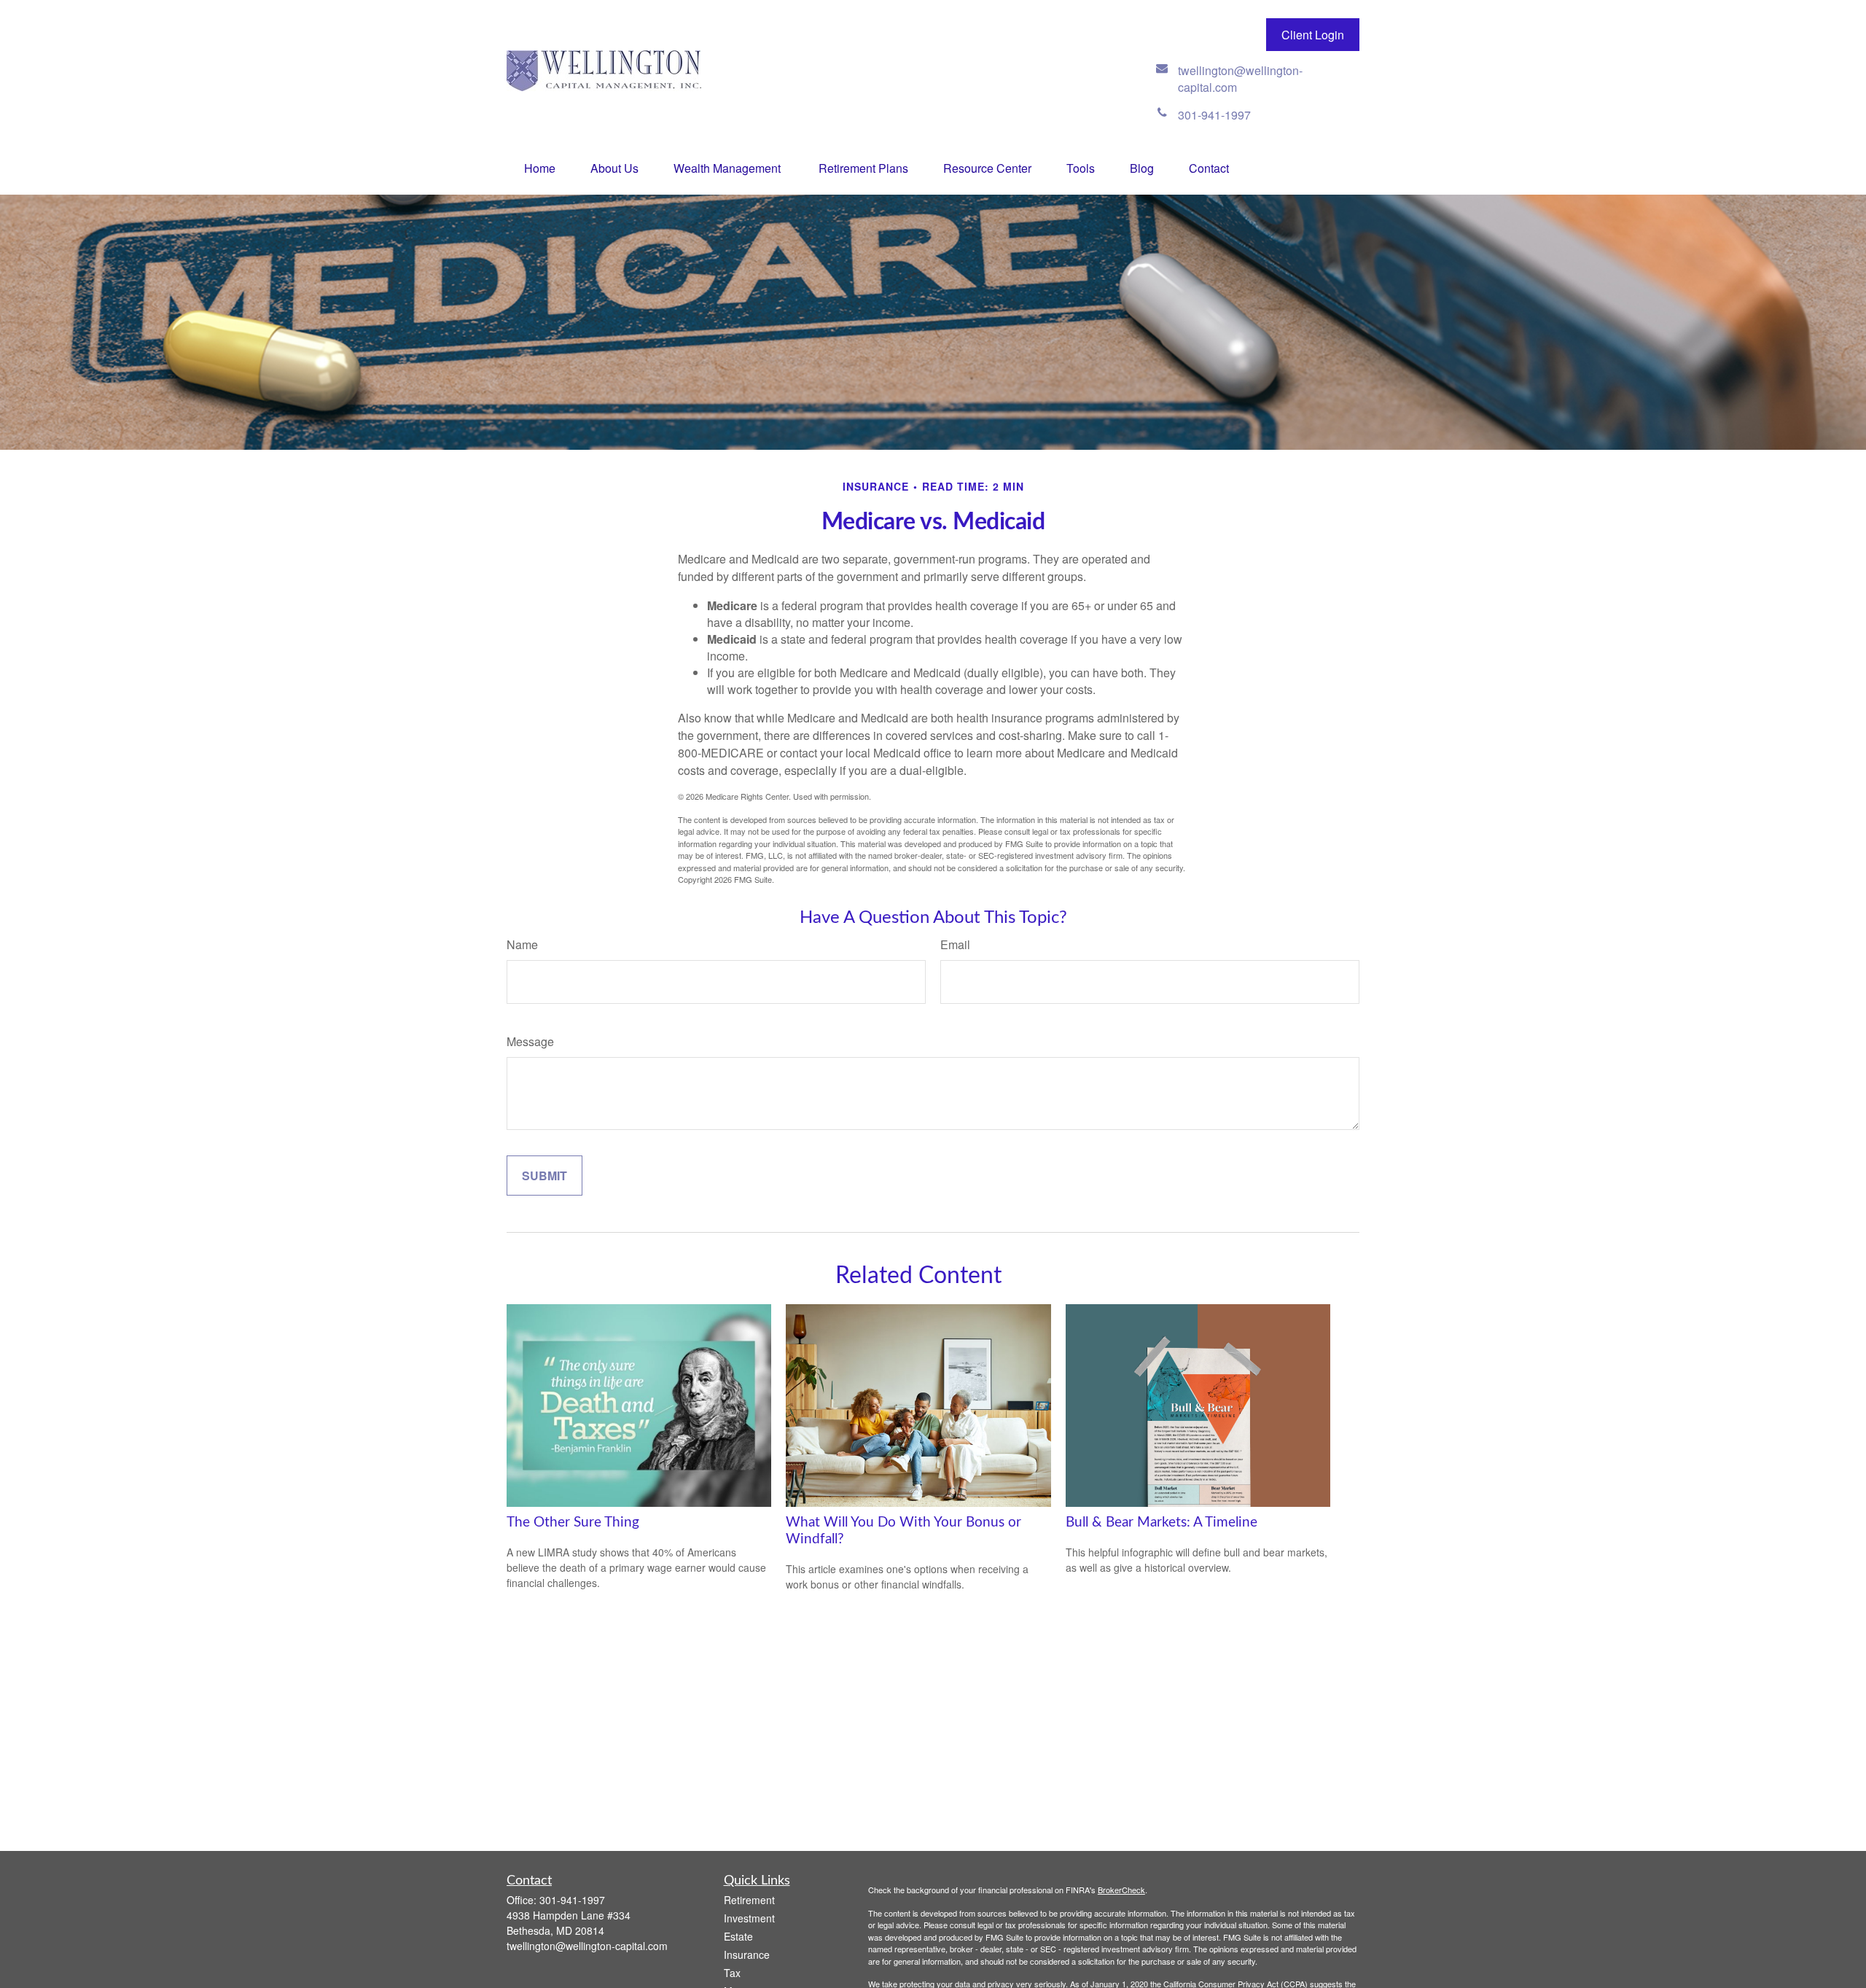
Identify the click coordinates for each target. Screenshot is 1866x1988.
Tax (732, 1973)
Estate (738, 1936)
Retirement (749, 1900)
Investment (749, 1918)
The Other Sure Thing (573, 1523)
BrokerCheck (1121, 1890)
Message (530, 1041)
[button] (540, 168)
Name (522, 944)
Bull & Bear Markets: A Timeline (1162, 1523)
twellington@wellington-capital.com (587, 1946)
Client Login (1313, 35)
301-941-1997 (572, 1900)
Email (955, 944)
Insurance (747, 1954)
